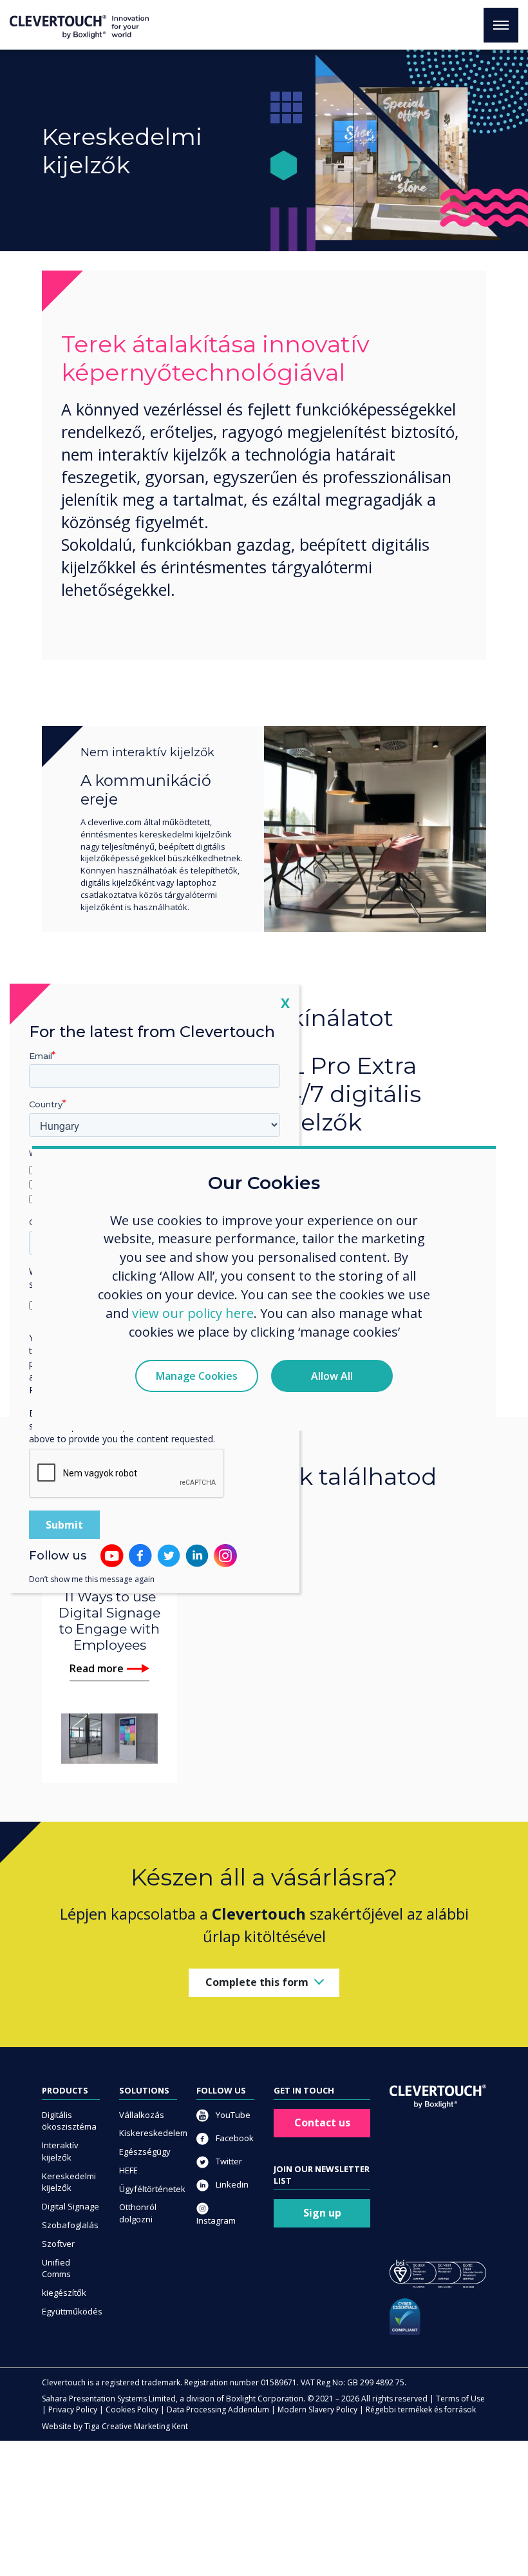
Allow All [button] (332, 1376)
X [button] (285, 1002)
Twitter (228, 2161)
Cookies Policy (132, 2409)
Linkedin (231, 2184)
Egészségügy (145, 2151)
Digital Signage (71, 2206)
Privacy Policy (73, 2409)
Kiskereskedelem (148, 2133)
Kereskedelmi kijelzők (69, 2182)
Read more (97, 1668)
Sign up (322, 2213)
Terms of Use (460, 2399)
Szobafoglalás (70, 2225)
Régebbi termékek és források (421, 2409)
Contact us (322, 2123)
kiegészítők (64, 2293)
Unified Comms (56, 2268)
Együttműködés (71, 2311)
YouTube (232, 2115)
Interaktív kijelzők (60, 2151)
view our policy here (193, 1313)
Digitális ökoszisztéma (69, 2121)
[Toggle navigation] (501, 25)
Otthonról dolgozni (138, 2213)
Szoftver (58, 2244)
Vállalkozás (142, 2115)
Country (46, 1104)
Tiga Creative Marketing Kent (136, 2426)
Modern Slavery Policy (317, 2409)
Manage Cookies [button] (197, 1376)
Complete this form (257, 1982)
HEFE (128, 2170)
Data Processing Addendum (218, 2409)
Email (41, 1055)
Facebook (234, 2138)
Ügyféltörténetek (148, 2189)
